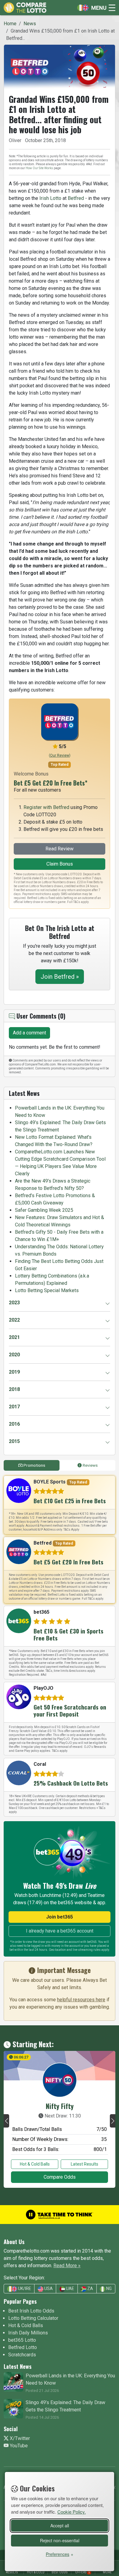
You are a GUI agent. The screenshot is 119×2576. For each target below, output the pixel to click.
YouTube (18, 2446)
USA (48, 2288)
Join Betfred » (60, 977)
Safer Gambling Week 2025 (44, 1210)
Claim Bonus (60, 864)
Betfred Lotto (23, 2347)
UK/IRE (24, 2288)
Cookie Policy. (72, 2512)
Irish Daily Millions (28, 2333)
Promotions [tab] (34, 1465)
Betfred (76, 198)
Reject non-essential (60, 2540)
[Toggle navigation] (95, 8)
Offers (82, 2572)
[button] (6, 2121)
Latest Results (85, 2164)
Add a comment (29, 1033)
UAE (70, 2288)
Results (12, 2572)
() (60, 755)
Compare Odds (60, 2177)
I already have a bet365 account (60, 1931)
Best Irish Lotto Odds (31, 2311)
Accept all (60, 2525)
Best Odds (60, 2572)
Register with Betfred (46, 807)
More (107, 2572)
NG (108, 2288)
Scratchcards (22, 2355)
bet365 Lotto (22, 2340)
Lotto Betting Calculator (33, 2318)
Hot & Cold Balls (35, 2164)
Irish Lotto (50, 198)
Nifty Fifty (60, 2106)
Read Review (60, 849)
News (30, 24)
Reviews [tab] (90, 1465)
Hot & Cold (36, 2572)
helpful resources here (81, 2000)
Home (10, 24)
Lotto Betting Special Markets (47, 1290)
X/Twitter (19, 2438)
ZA (90, 2288)
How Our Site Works (39, 168)
